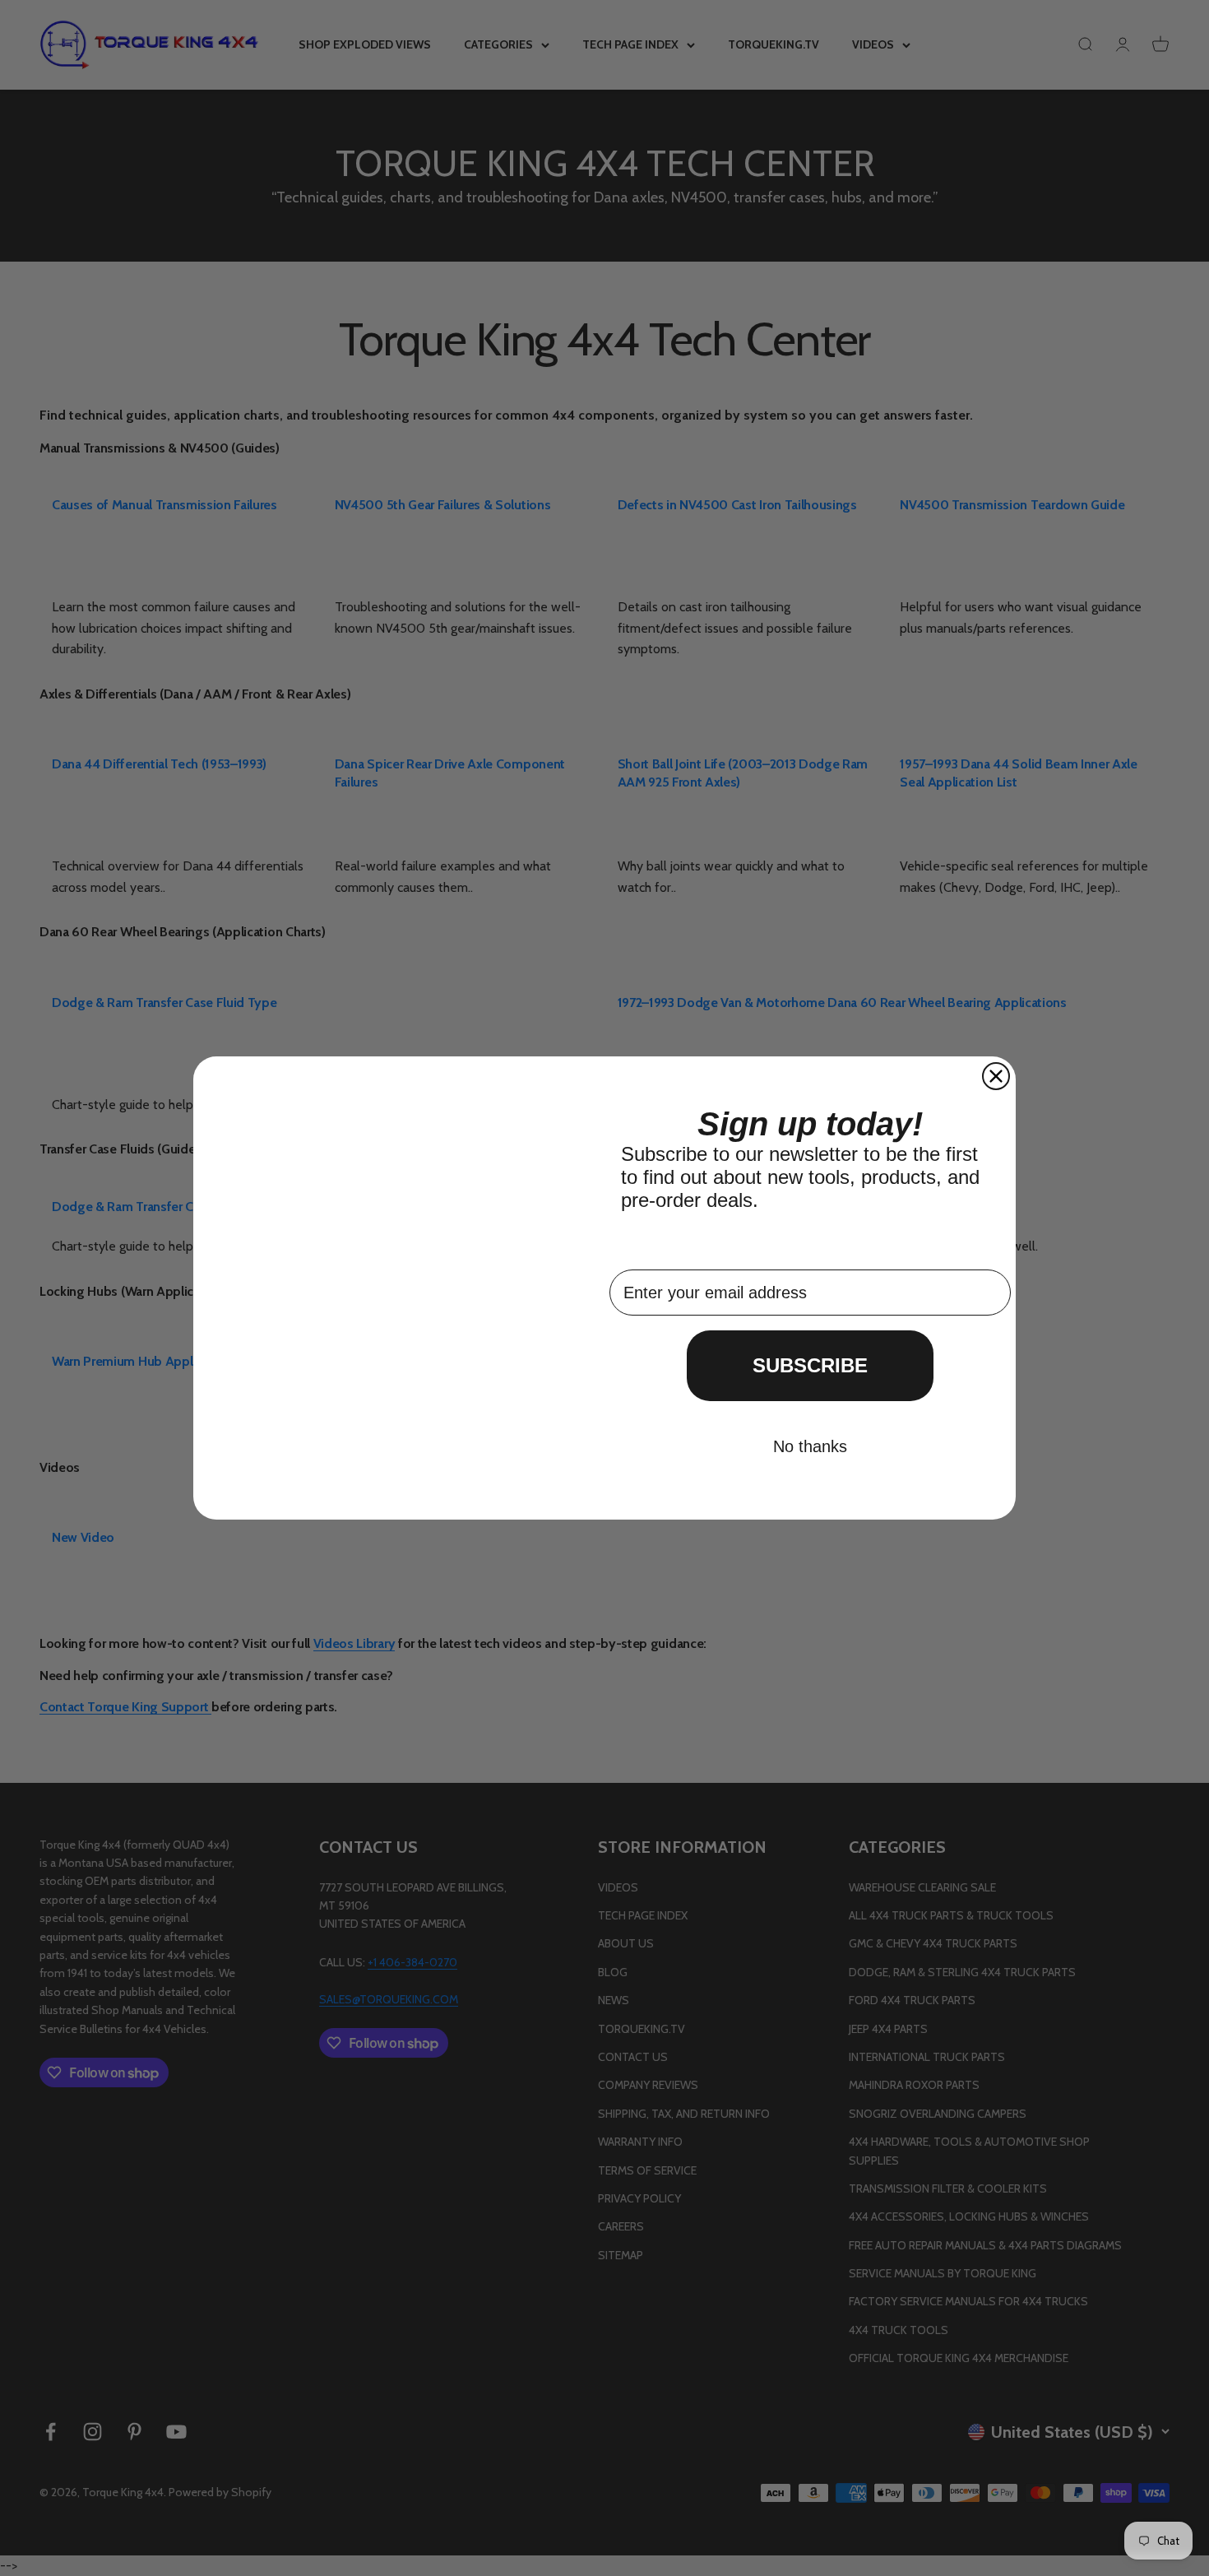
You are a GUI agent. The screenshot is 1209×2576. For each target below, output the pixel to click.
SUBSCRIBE (810, 1365)
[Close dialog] (996, 1076)
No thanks (810, 1446)
